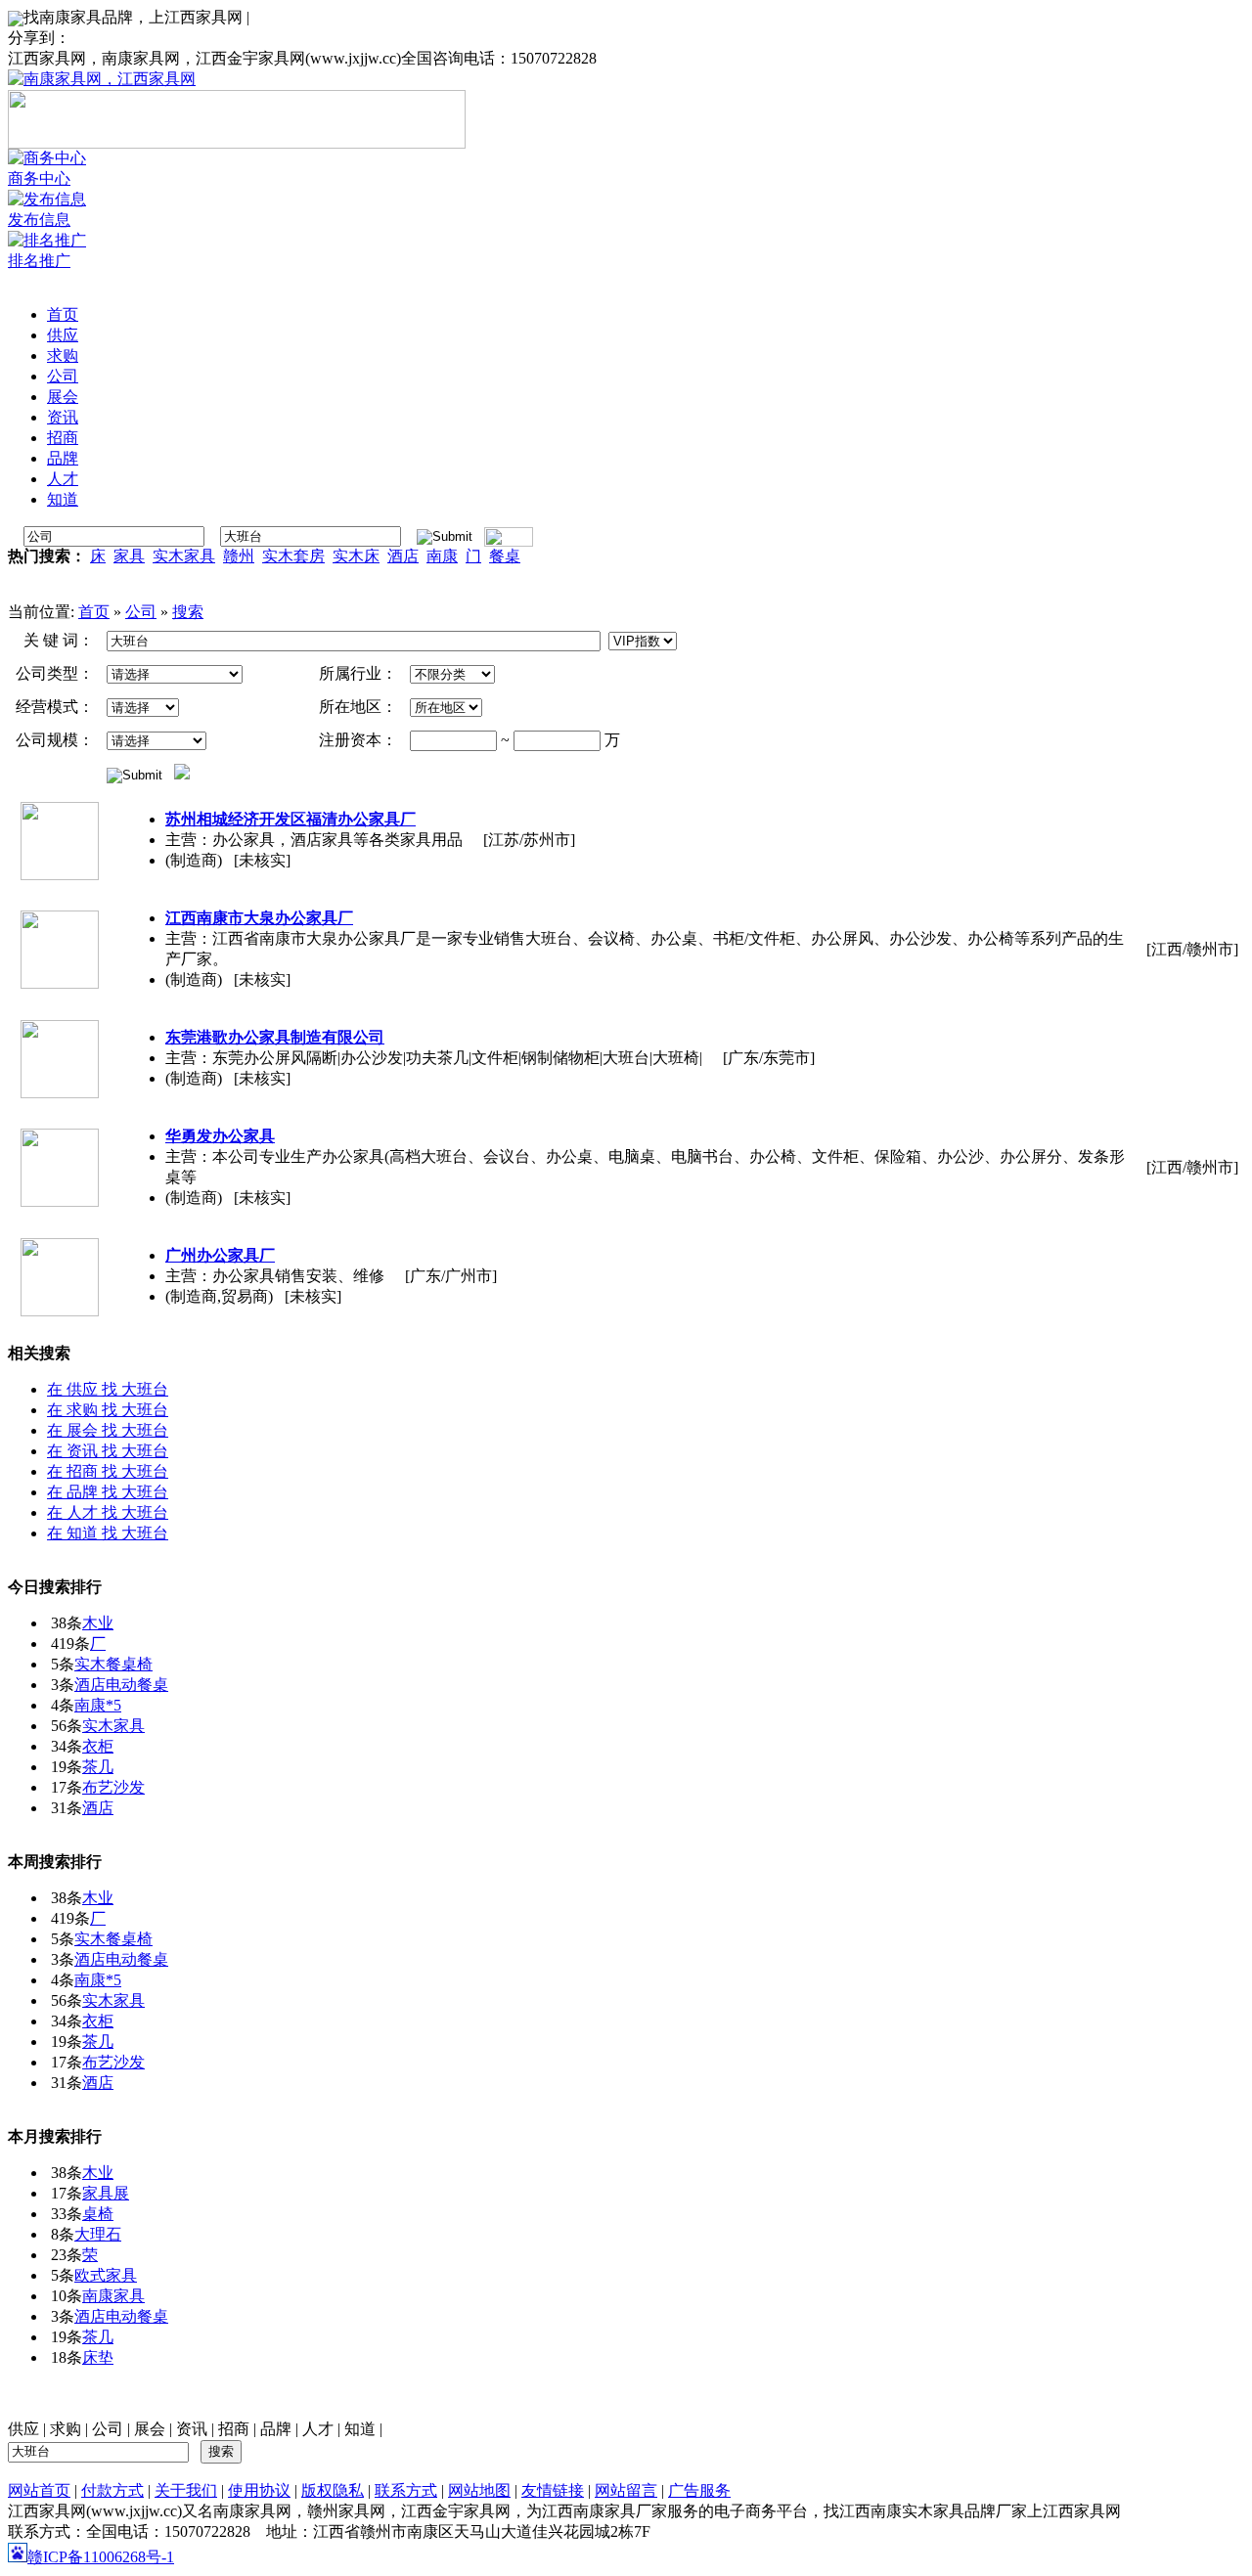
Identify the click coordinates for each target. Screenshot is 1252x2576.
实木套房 (293, 556)
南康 (442, 556)
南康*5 (98, 1705)
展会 (150, 2429)
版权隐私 (333, 2490)
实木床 (356, 556)
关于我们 (186, 2490)
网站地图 (479, 2490)
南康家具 (113, 2296)
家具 (129, 556)
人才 (318, 2429)
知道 (360, 2429)
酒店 (403, 556)
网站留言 (626, 2490)
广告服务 (699, 2490)
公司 (141, 612)
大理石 (98, 2234)
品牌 (276, 2429)
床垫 (98, 2357)
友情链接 (553, 2490)
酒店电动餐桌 (121, 1685)
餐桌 (505, 556)
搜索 (188, 612)
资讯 (192, 2429)
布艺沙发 (113, 1787)
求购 (66, 2429)
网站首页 (39, 2490)
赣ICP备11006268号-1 (101, 2557)
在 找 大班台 (108, 1389)
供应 (23, 2429)
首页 (94, 612)
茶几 (98, 1767)
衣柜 (98, 1746)
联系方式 (406, 2490)
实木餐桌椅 (113, 1664)
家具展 (106, 2193)
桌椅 (98, 2214)
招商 (234, 2429)
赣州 (239, 556)
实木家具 (184, 556)
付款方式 (112, 2490)
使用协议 (259, 2490)
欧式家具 (106, 2275)
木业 (98, 1623)
